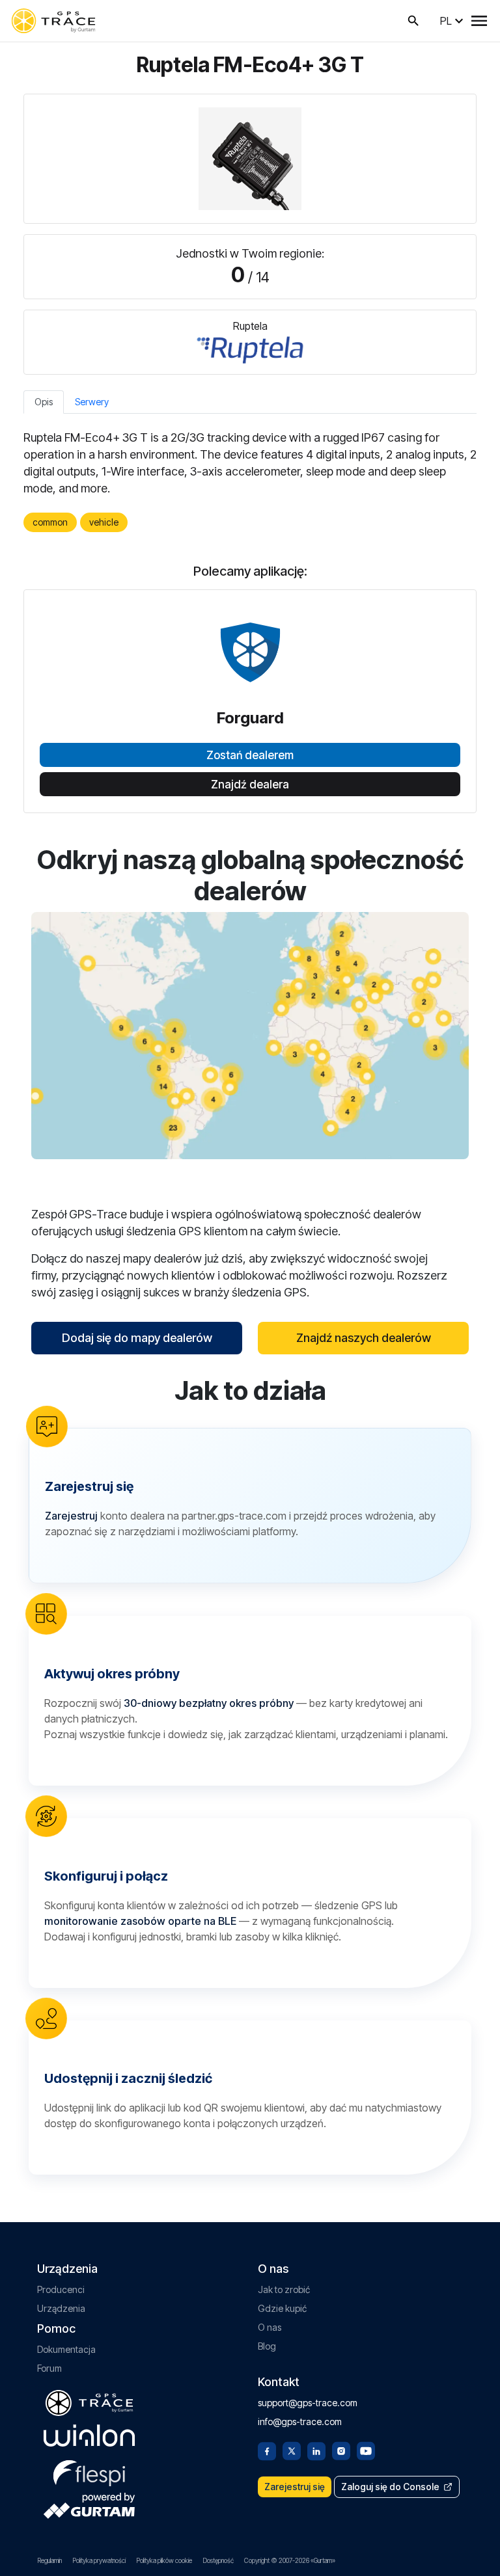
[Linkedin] (316, 2450)
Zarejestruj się (295, 2487)
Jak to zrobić (284, 2289)
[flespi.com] (89, 2471)
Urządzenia (61, 2308)
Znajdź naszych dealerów (364, 1338)
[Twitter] (292, 2450)
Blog (267, 2346)
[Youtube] (366, 2450)
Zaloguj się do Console (390, 2487)
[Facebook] (267, 2450)
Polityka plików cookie (164, 2560)
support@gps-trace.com (308, 2403)
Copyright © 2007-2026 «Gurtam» (290, 2560)
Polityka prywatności (99, 2560)
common (50, 522)
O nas (270, 2327)
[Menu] (479, 21)
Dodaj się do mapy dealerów (137, 1338)
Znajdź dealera (250, 785)
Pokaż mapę (250, 1035)
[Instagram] (341, 2450)
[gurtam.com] (89, 2435)
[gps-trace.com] (53, 21)
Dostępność (218, 2560)
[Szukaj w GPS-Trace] (413, 21)
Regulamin (49, 2560)
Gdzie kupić (282, 2308)
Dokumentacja (66, 2349)
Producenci (61, 2289)
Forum (49, 2368)
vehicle (104, 522)
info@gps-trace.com (300, 2422)
